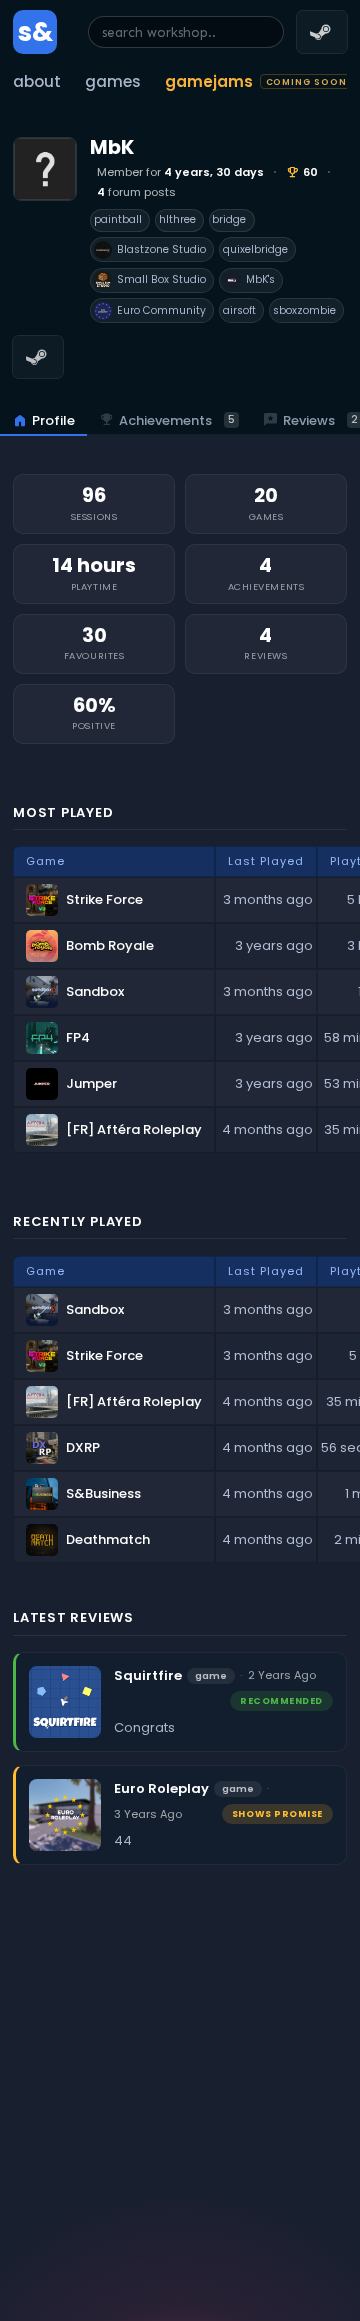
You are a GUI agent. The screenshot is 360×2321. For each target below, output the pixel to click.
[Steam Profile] (38, 357)
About (37, 81)
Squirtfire (148, 1675)
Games (113, 81)
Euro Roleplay (161, 1788)
